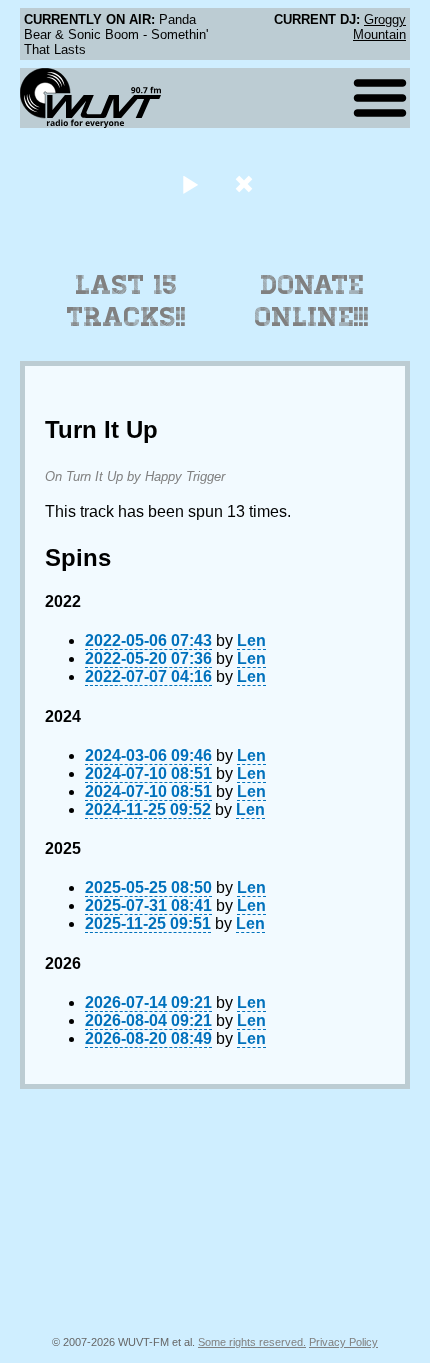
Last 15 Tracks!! (126, 301)
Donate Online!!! (312, 301)
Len (251, 640)
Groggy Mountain (379, 27)
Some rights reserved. (252, 1342)
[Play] (189, 183)
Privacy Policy (343, 1342)
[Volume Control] (246, 183)
